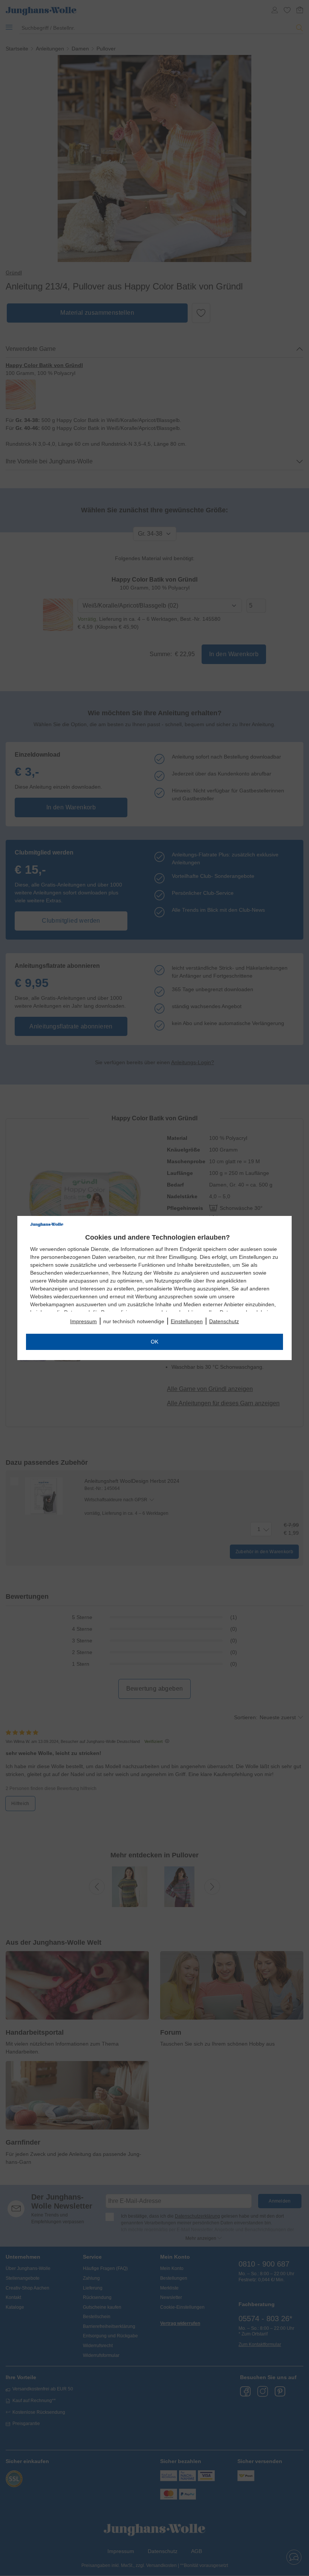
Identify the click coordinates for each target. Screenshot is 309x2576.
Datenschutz (224, 1321)
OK (154, 1342)
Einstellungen (187, 1321)
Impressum (83, 1321)
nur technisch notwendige (134, 1321)
